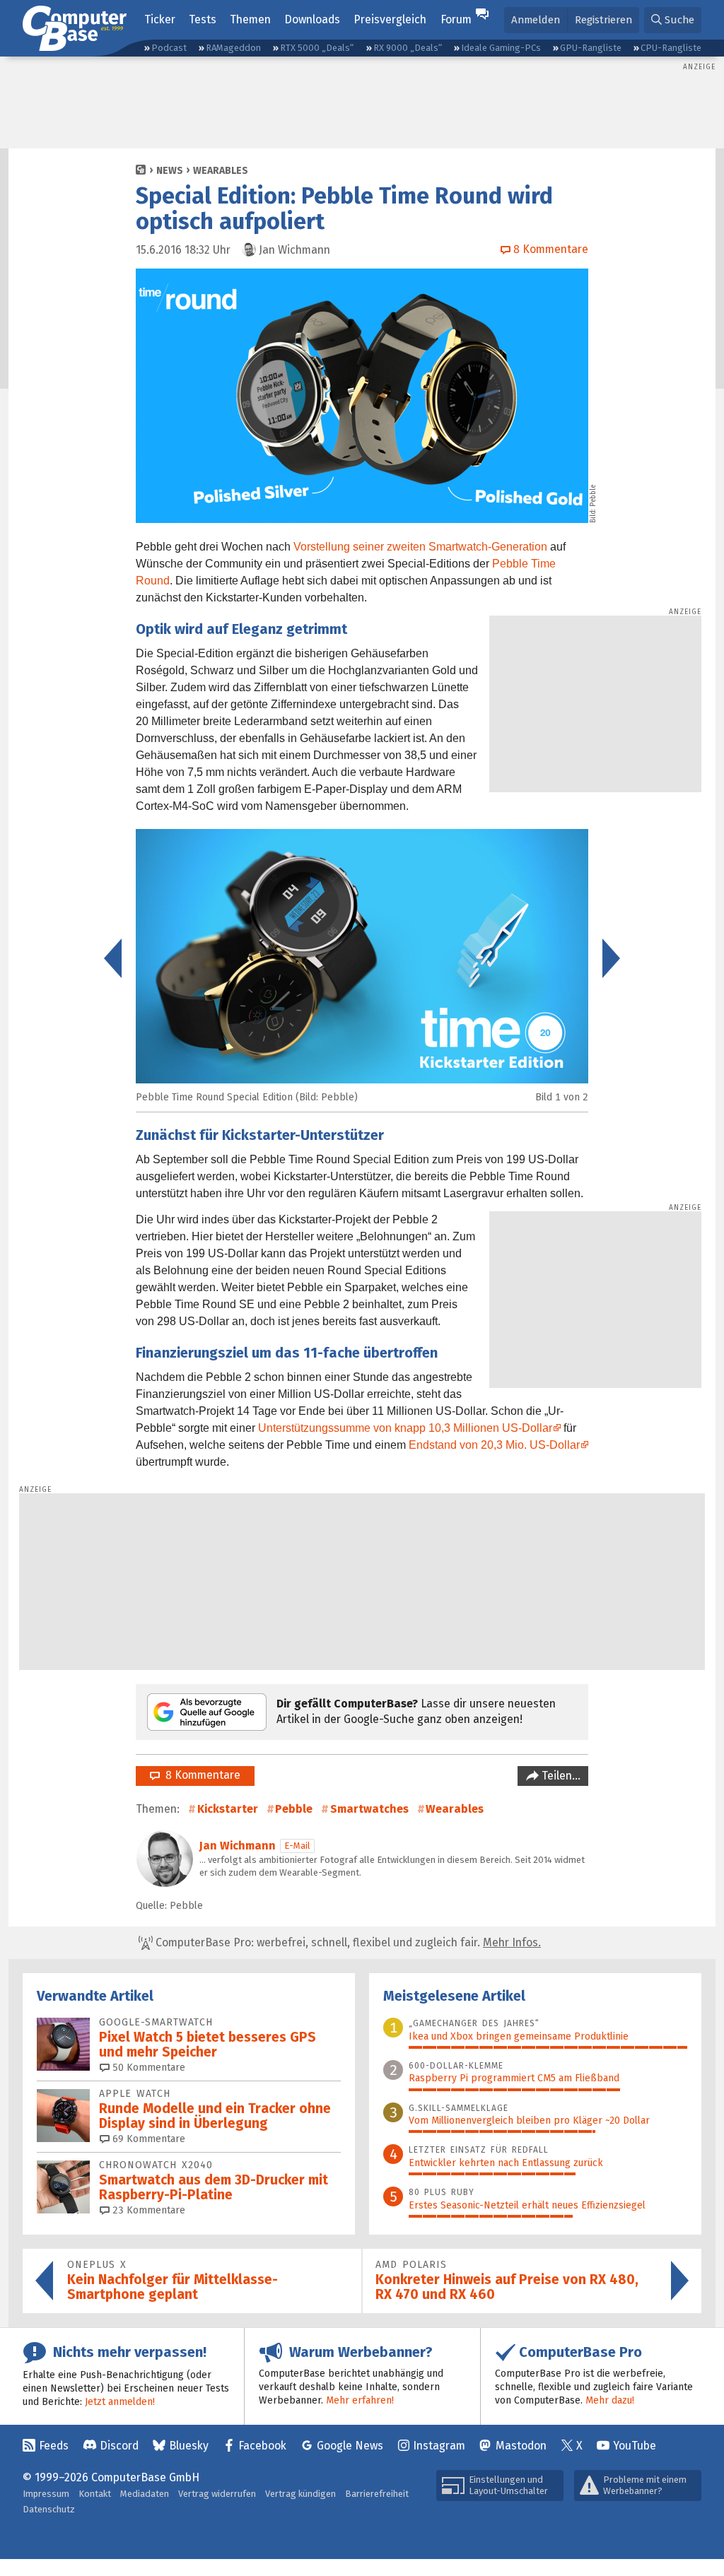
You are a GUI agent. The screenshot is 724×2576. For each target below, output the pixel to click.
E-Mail (297, 1846)
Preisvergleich (390, 19)
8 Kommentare (200, 1775)
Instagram (439, 2446)
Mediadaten (145, 2494)
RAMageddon (233, 48)
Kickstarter (228, 1809)
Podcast (169, 48)
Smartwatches (369, 1809)
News (170, 171)
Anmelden (536, 20)
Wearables (221, 171)
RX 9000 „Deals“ (408, 48)
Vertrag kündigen (300, 2494)
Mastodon (521, 2446)
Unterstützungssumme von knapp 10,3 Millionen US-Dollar (405, 1428)
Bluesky (189, 2446)
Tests (203, 19)
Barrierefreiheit (377, 2494)
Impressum (46, 2494)
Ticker (160, 19)
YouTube (635, 2446)
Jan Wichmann (238, 1846)
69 (147, 2139)
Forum (456, 19)
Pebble (294, 1809)
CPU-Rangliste (671, 48)
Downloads (312, 19)
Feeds (54, 2446)
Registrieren (603, 20)
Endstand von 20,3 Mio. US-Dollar (494, 1445)
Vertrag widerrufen (217, 2494)
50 (147, 2068)
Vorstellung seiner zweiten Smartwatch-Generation (420, 547)
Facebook (262, 2446)
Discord (119, 2446)
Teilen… (560, 1776)
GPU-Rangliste (591, 48)
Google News (350, 2446)
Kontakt (95, 2494)
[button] (673, 20)
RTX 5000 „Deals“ (317, 48)
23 (147, 2210)
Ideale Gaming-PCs (501, 48)
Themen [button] (250, 19)
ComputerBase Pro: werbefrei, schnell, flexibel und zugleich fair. (347, 1942)
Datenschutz (49, 2509)
